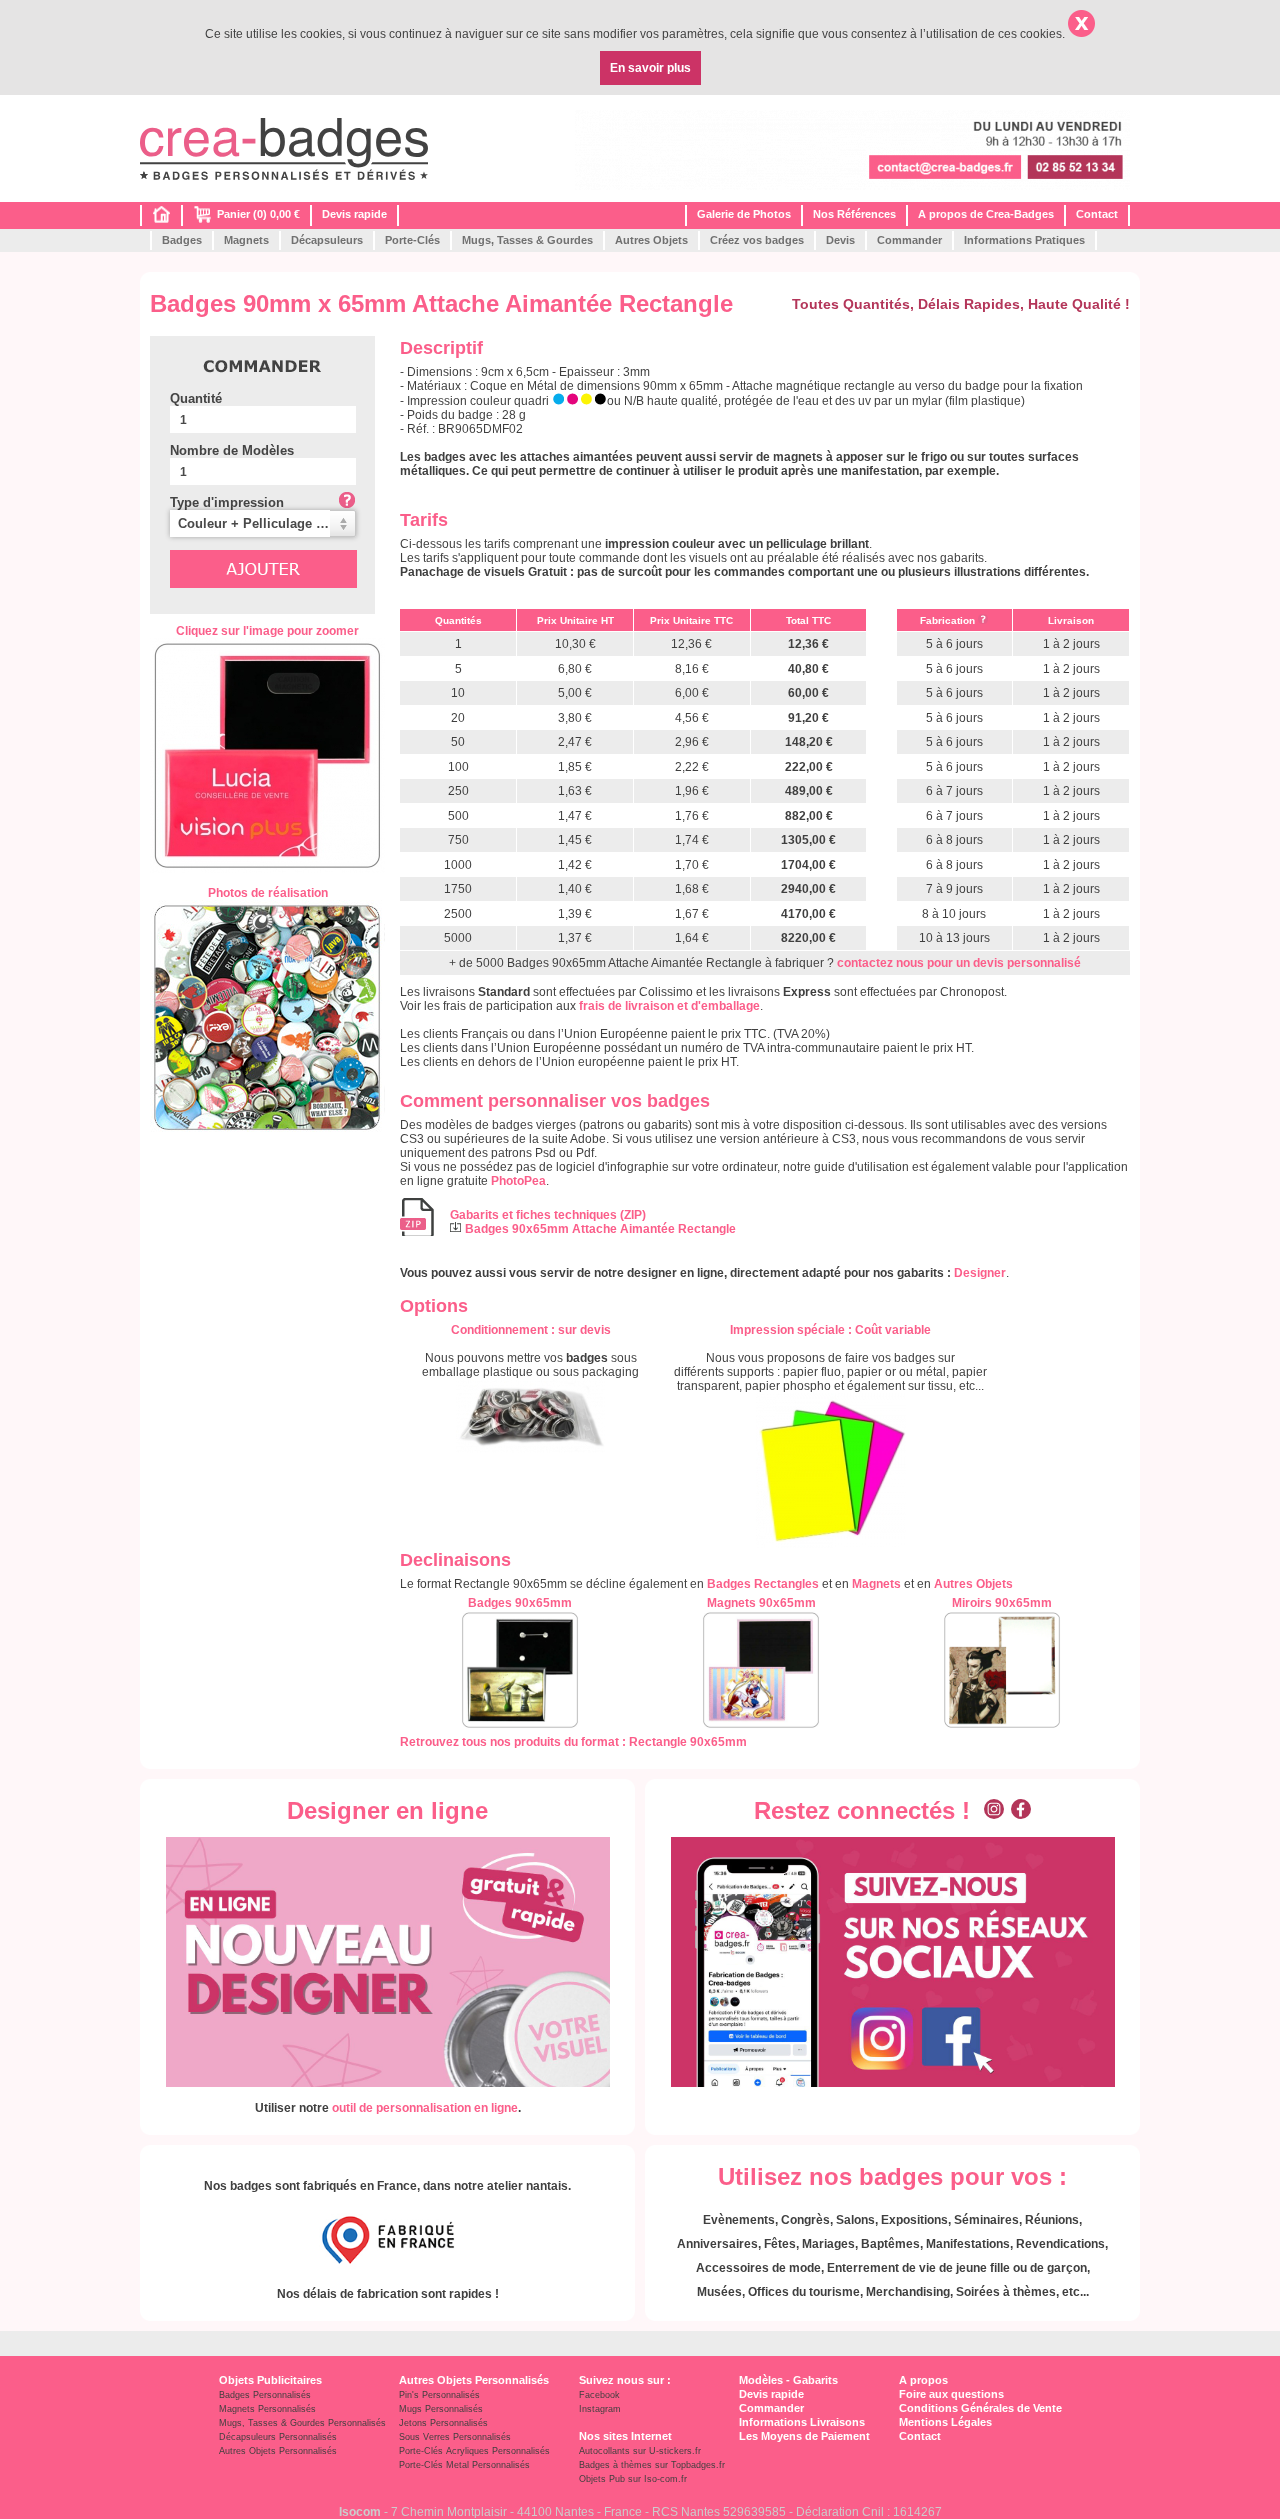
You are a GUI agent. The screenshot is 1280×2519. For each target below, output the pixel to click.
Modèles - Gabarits (788, 2380)
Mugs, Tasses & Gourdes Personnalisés (302, 2423)
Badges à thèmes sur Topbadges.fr (652, 2465)
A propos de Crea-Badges (986, 214)
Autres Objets (651, 240)
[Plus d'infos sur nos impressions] (831, 1470)
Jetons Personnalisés (443, 2423)
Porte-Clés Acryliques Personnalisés (474, 2451)
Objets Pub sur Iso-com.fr (633, 2479)
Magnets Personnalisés (267, 2409)
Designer (980, 1273)
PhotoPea (518, 1181)
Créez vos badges (757, 240)
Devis (840, 240)
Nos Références (854, 214)
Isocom (360, 2512)
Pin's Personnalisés (439, 2395)
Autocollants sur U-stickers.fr (640, 2451)
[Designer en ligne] (387, 1962)
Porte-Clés (412, 240)
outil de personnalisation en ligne (425, 2108)
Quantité (196, 398)
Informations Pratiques (1024, 240)
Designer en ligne (387, 1810)
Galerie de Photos (744, 214)
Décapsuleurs (327, 240)
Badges (182, 240)
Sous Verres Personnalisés (455, 2437)
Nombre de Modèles (232, 450)
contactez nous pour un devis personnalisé (959, 963)
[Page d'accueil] (161, 219)
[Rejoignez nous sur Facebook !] (1021, 1810)
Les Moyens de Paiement (804, 2436)
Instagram (600, 2409)
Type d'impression (227, 502)
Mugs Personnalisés (441, 2409)
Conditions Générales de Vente (980, 2408)
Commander (909, 240)
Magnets (246, 240)
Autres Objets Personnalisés (278, 2451)
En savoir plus (650, 68)
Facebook (599, 2395)
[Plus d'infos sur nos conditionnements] (531, 1416)
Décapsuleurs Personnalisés (278, 2437)
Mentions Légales (945, 2422)
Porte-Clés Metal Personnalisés (464, 2465)
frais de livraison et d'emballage (669, 1006)
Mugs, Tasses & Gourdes (527, 240)
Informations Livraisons (802, 2422)
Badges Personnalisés (265, 2395)
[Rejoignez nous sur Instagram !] (994, 1810)
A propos (923, 2380)
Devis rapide (354, 214)
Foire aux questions (951, 2394)
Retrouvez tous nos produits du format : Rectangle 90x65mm (573, 1742)
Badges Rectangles (763, 1584)
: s (531, 1330)
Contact (1097, 214)
